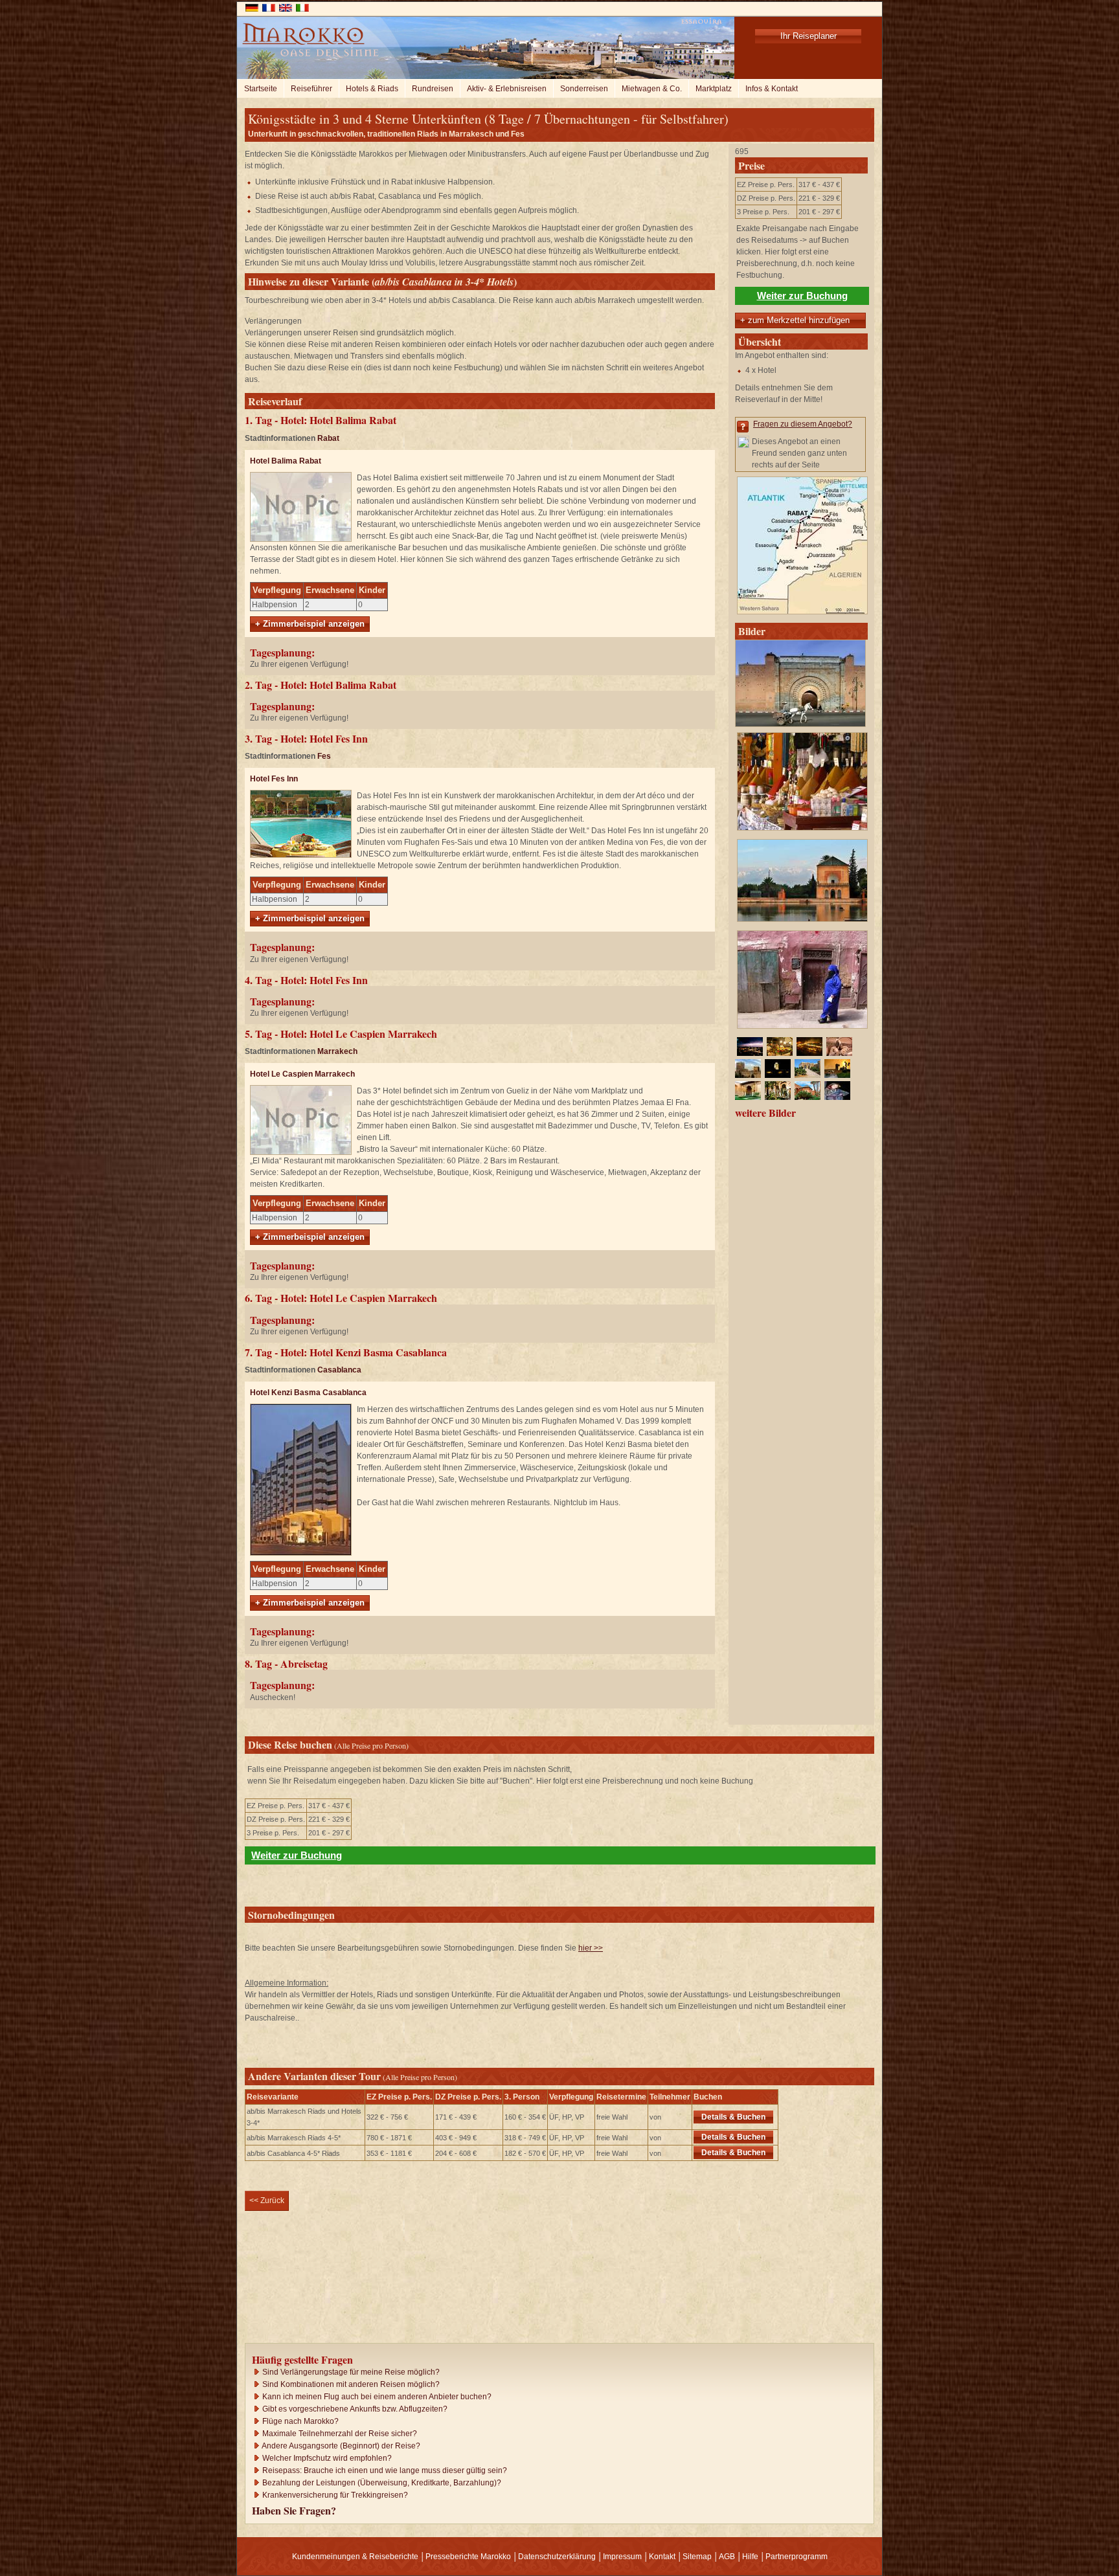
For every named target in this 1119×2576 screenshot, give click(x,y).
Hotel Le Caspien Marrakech (302, 1074)
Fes (324, 756)
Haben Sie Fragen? (294, 2510)
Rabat (328, 438)
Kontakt (662, 2557)
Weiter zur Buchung (802, 296)
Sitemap (697, 2557)
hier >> (591, 1948)
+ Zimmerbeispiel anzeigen (310, 624)
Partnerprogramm (797, 2557)
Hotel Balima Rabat (286, 461)
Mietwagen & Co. (652, 89)
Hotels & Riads (372, 89)
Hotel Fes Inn (274, 779)
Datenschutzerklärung (557, 2557)
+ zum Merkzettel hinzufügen (795, 320)
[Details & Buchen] (775, 2116)
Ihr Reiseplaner (808, 36)
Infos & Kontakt (772, 89)
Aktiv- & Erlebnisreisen (507, 89)
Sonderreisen (584, 89)
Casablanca (339, 1370)
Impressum (622, 2557)
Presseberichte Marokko (468, 2557)
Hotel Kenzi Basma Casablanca (308, 1393)
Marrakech (337, 1051)
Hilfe (750, 2557)
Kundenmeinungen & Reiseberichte (355, 2557)
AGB (727, 2557)
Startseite (261, 89)
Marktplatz (714, 89)
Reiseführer (311, 89)
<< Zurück (267, 2201)
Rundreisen (433, 89)
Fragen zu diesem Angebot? (803, 424)
